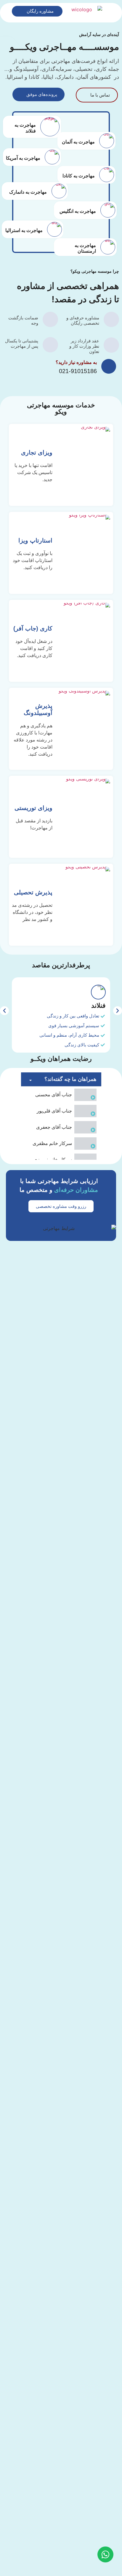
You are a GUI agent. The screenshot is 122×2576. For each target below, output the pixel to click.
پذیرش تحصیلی (33, 892)
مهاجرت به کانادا (79, 176)
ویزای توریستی (33, 808)
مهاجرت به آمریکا (23, 158)
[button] (4, 1011)
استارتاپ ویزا (35, 540)
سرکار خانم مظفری (52, 1143)
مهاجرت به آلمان (78, 142)
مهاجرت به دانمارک (28, 192)
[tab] (61, 1095)
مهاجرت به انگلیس (78, 211)
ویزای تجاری (37, 453)
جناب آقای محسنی (54, 1095)
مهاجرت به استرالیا (24, 230)
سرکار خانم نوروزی (53, 1160)
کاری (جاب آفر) (33, 628)
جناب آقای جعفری (54, 1127)
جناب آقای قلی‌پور (54, 1111)
